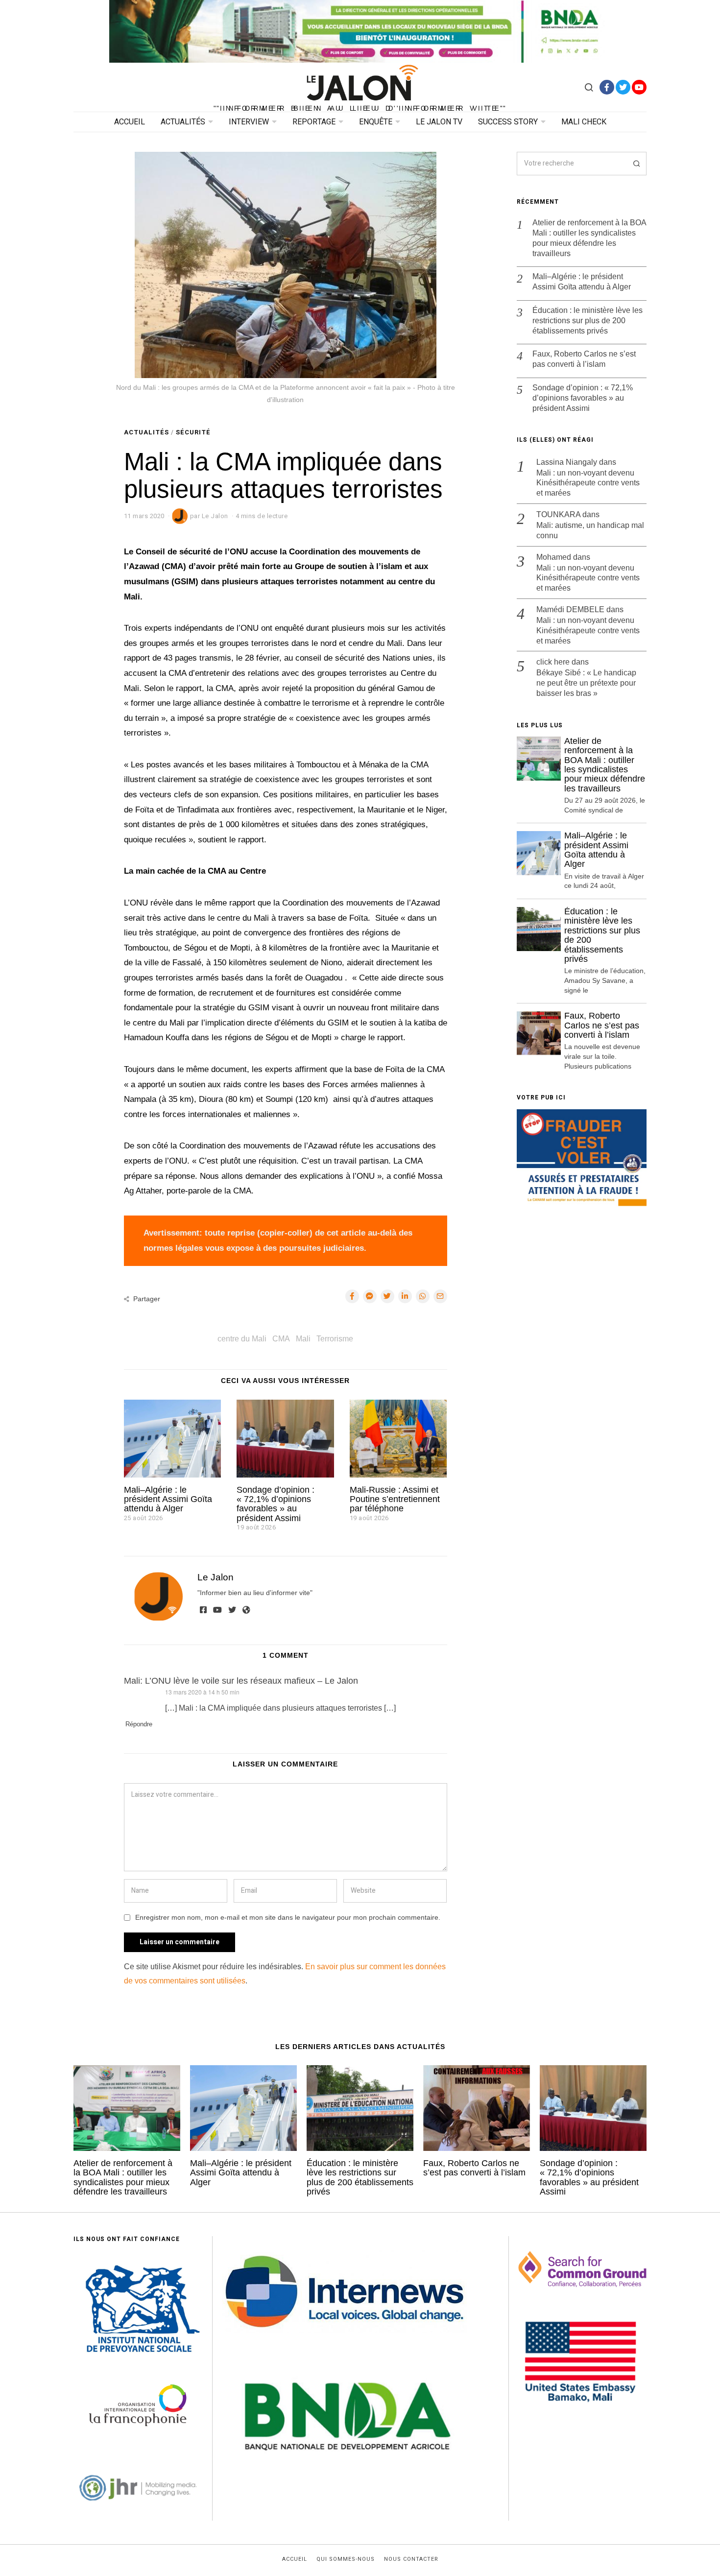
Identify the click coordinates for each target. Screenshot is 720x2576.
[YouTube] (639, 87)
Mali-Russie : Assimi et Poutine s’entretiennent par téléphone (395, 1499)
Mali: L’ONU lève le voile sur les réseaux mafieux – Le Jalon (241, 1681)
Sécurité (193, 432)
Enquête (376, 122)
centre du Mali (242, 1339)
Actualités (183, 122)
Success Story (508, 122)
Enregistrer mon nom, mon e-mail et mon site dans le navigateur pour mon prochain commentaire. (288, 1917)
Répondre (139, 1724)
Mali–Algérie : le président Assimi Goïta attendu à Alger (168, 1499)
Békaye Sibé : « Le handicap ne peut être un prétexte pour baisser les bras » (586, 683)
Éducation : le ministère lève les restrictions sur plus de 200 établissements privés (588, 321)
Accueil (130, 122)
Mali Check (584, 122)
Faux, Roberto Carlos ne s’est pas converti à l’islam (584, 359)
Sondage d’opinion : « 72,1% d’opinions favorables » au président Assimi (276, 1504)
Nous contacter (411, 2559)
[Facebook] (607, 87)
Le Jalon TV (439, 122)
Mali (303, 1339)
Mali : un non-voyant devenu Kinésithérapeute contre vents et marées (588, 483)
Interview (249, 122)
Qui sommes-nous (346, 2559)
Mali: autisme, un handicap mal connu (590, 530)
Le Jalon (216, 1577)
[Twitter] (623, 87)
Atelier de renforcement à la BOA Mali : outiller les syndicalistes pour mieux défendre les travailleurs (589, 238)
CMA (281, 1339)
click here (553, 662)
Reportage (314, 122)
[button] (635, 164)
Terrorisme (335, 1339)
